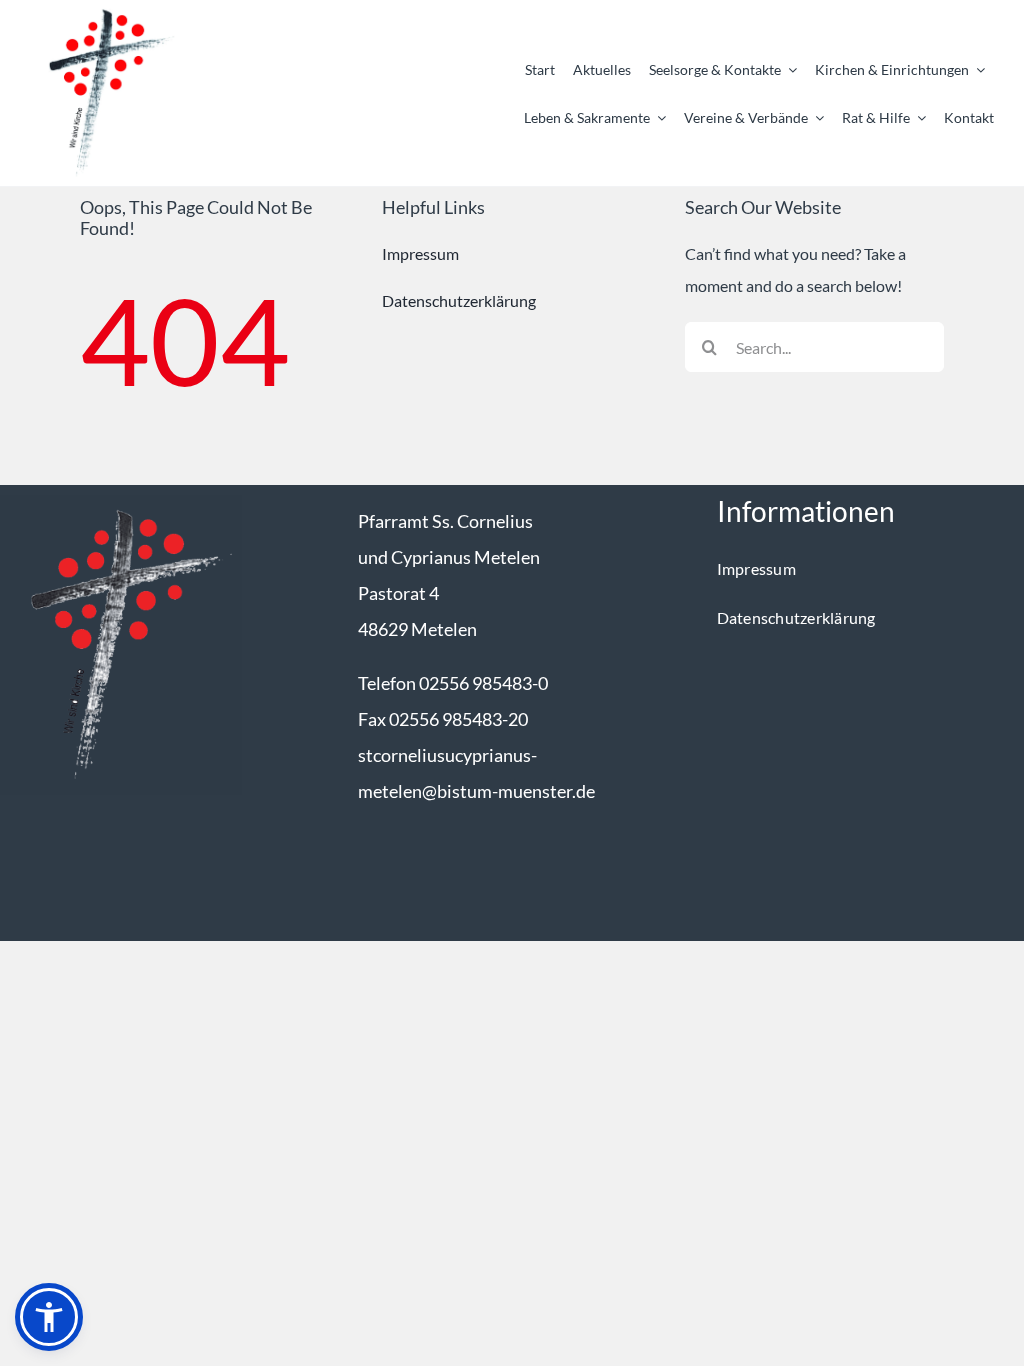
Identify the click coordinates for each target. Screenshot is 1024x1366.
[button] (49, 1317)
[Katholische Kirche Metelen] (121, 502)
